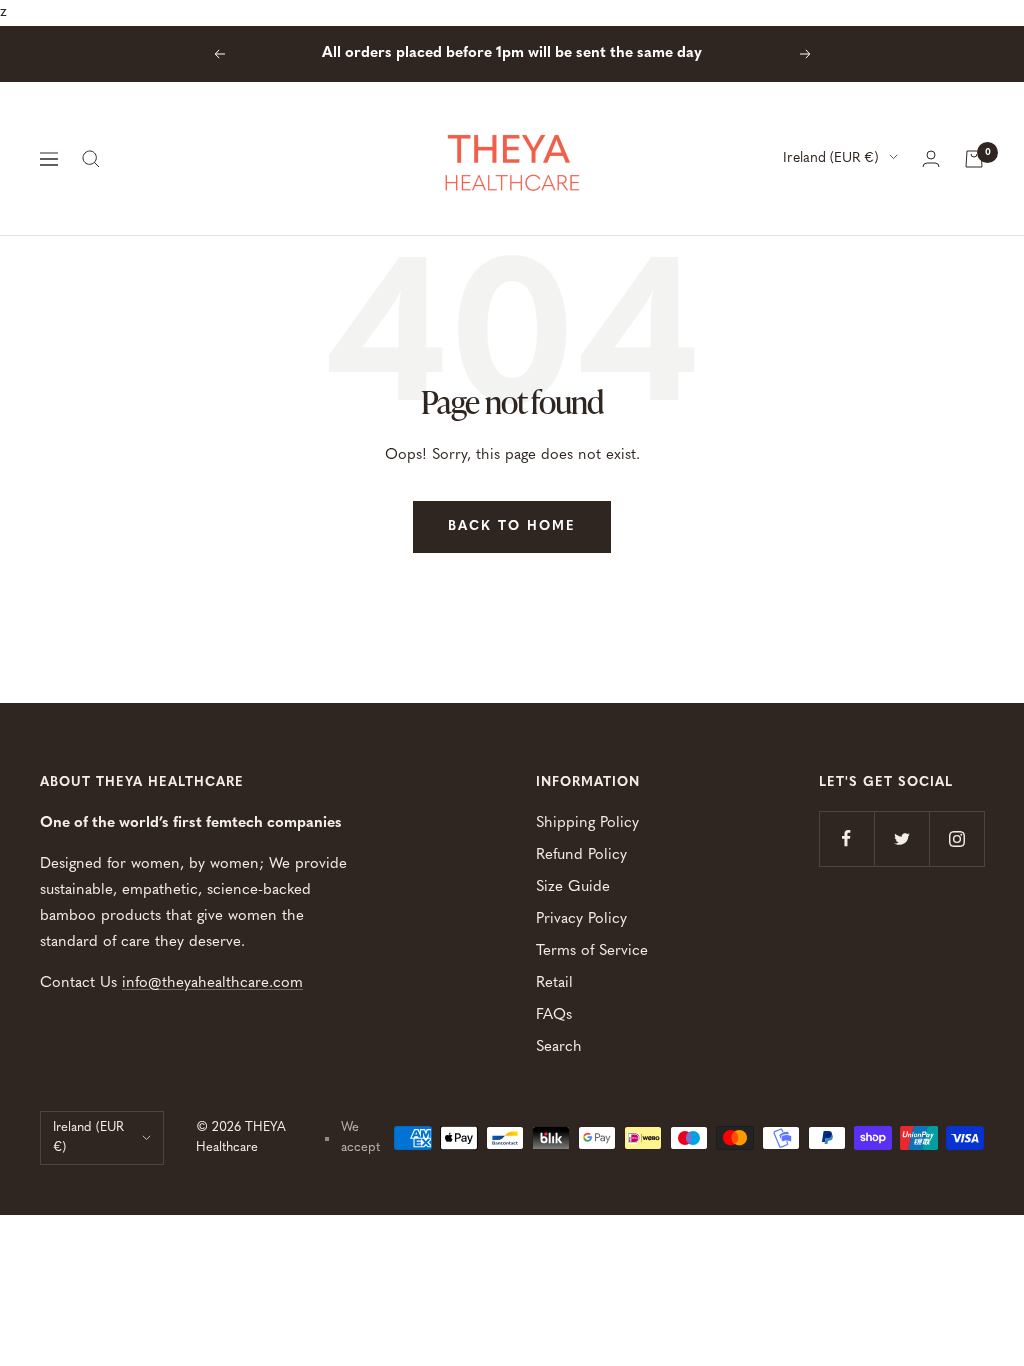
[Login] (931, 158)
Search (559, 1047)
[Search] (91, 159)
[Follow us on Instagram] (956, 838)
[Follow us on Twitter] (901, 838)
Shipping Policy (587, 823)
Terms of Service (592, 951)
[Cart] (974, 159)
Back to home (512, 526)
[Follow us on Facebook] (846, 838)
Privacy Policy (581, 919)
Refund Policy (581, 855)
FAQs (554, 1015)
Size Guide (573, 887)
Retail (554, 983)
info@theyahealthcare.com (212, 983)
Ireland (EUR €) (831, 158)
